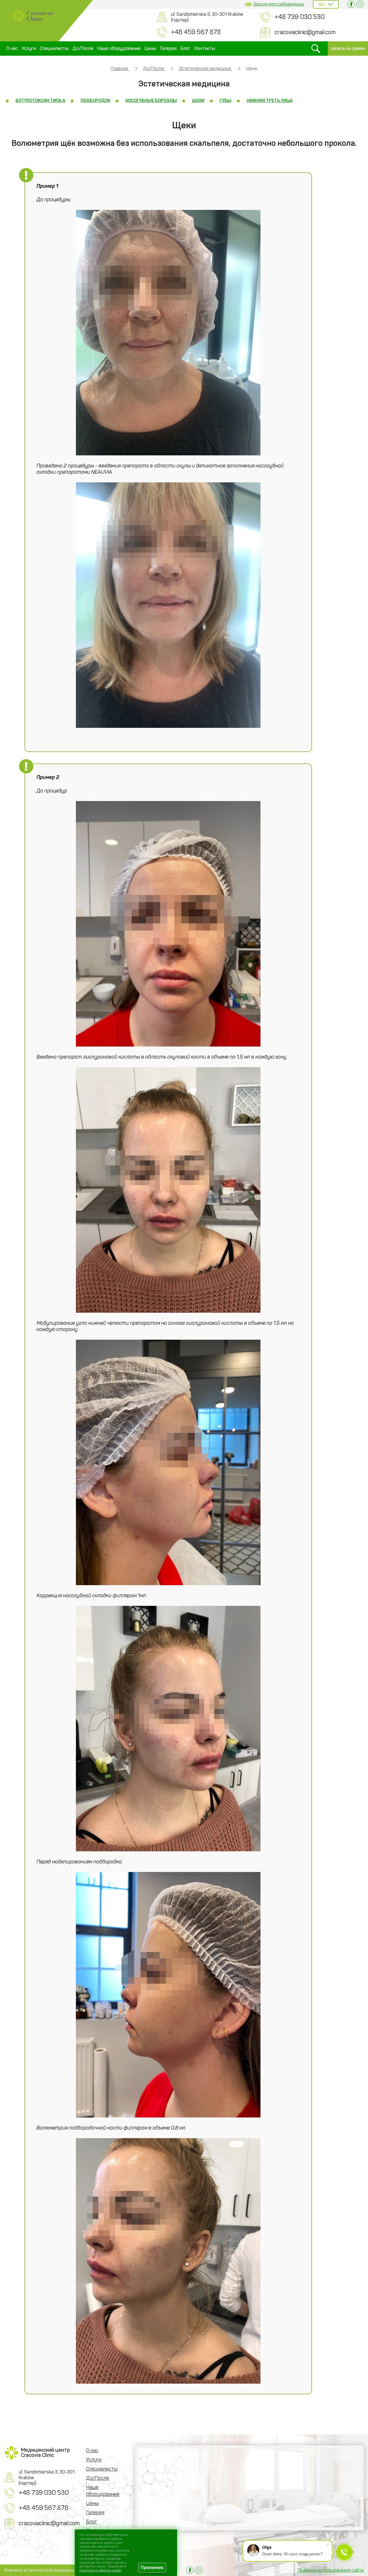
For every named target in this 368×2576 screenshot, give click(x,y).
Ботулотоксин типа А (40, 100)
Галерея (168, 48)
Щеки (198, 100)
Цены (150, 48)
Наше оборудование (119, 48)
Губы (226, 100)
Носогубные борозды (151, 100)
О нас (12, 48)
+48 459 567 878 (196, 32)
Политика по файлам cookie (100, 2570)
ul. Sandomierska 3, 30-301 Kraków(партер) (207, 17)
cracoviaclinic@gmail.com (305, 32)
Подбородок (95, 100)
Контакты (205, 48)
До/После (83, 48)
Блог (185, 48)
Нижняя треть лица (270, 100)
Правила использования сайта (331, 2570)
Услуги (29, 48)
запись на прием (348, 48)
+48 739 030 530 (300, 17)
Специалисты (54, 48)
